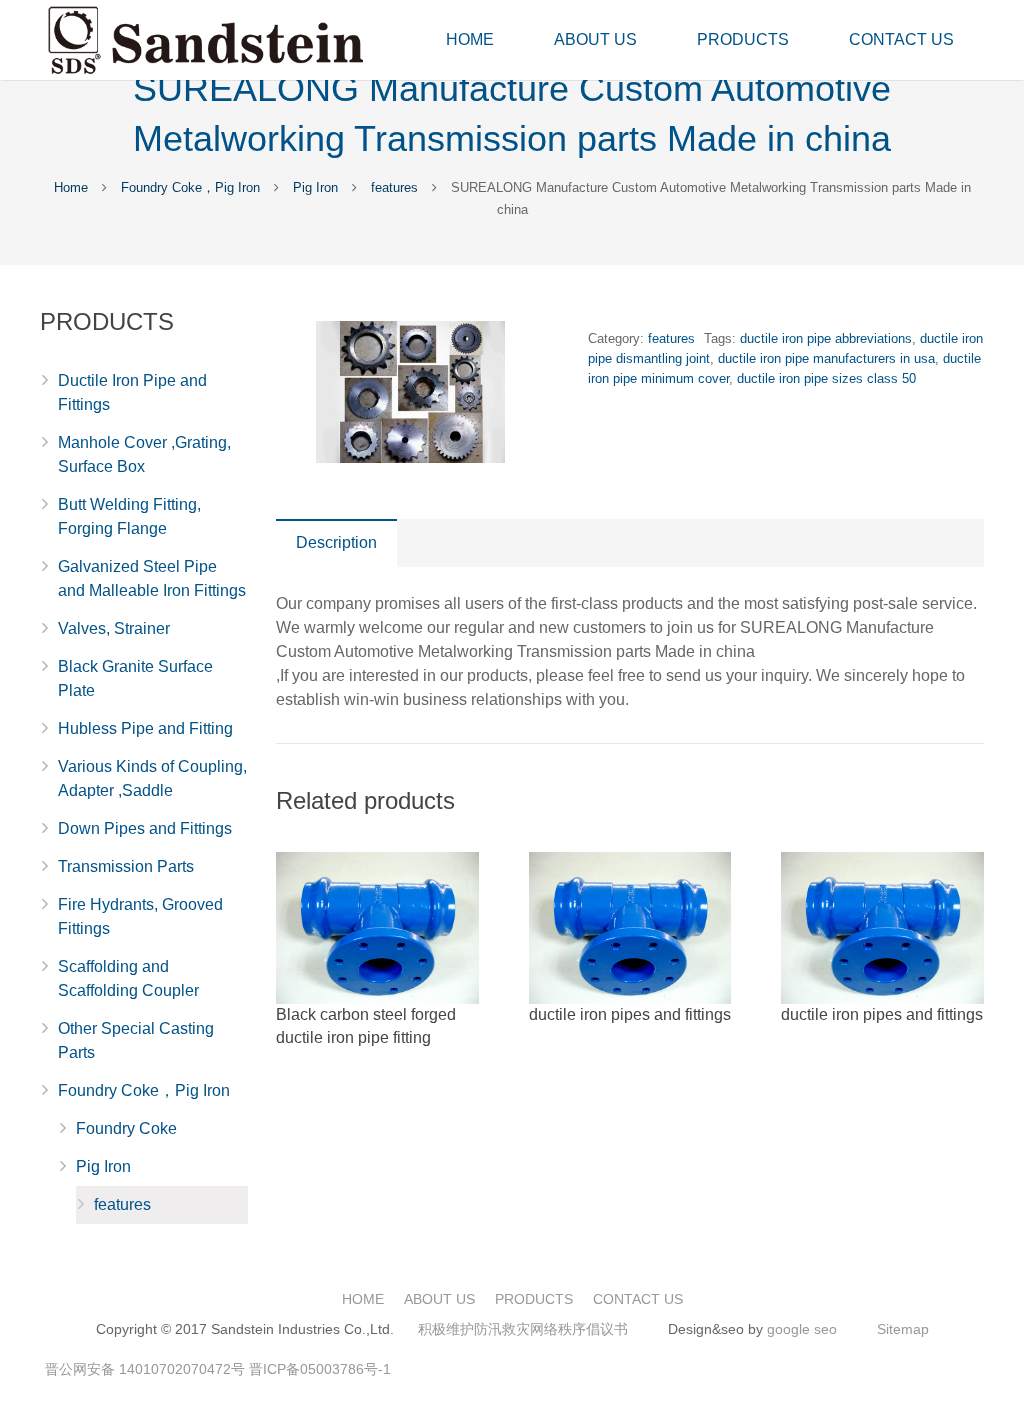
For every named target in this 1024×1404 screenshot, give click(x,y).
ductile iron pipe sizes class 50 (826, 378)
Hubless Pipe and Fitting (145, 728)
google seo (802, 1329)
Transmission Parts (126, 866)
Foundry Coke (126, 1128)
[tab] (336, 543)
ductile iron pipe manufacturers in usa (826, 358)
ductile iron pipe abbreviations (826, 338)
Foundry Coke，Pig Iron (190, 187)
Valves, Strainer (114, 628)
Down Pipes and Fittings (145, 828)
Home (71, 187)
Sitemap (903, 1329)
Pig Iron (315, 187)
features (394, 187)
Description (336, 542)
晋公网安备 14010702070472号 (145, 1369)
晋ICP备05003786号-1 (320, 1369)
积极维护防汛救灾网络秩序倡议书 (523, 1329)
